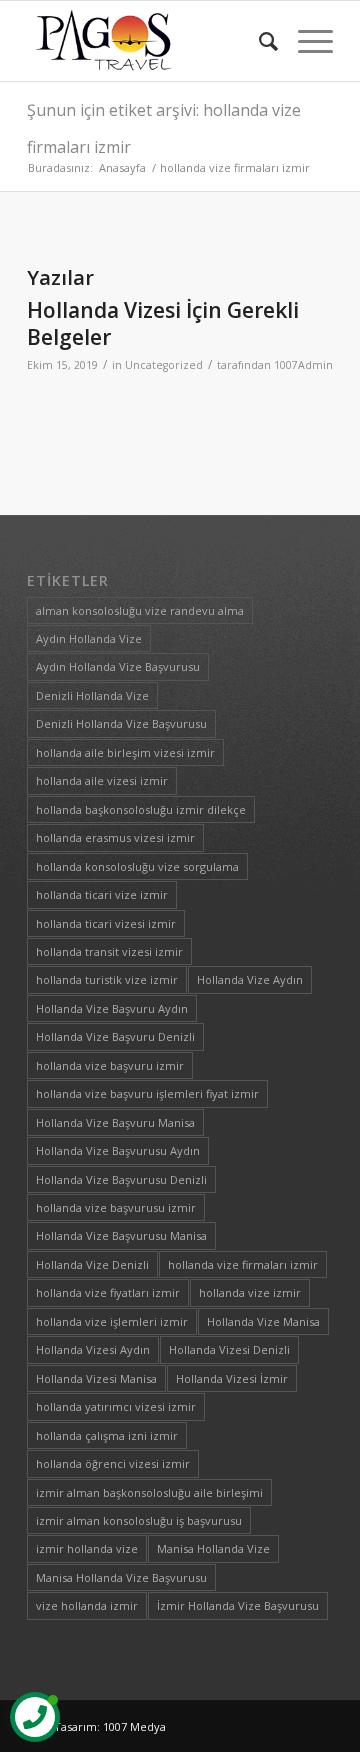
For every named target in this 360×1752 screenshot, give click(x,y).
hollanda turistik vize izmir (107, 979)
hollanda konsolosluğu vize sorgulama (137, 866)
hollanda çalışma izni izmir (107, 1435)
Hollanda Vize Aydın (250, 979)
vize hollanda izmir (87, 1605)
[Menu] (305, 41)
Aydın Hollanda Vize (89, 638)
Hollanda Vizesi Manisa (96, 1378)
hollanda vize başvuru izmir (110, 1065)
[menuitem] (258, 41)
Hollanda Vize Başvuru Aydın (112, 1008)
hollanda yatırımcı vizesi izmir (116, 1406)
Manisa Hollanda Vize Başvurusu (121, 1577)
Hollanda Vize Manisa (263, 1321)
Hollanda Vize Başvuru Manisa (115, 1122)
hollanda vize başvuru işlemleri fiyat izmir (147, 1093)
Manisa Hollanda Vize (213, 1548)
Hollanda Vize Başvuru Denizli (115, 1036)
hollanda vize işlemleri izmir (112, 1321)
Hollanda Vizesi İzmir (232, 1378)
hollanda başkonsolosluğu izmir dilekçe (141, 809)
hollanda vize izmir (250, 1292)
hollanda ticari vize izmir (102, 894)
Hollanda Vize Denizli (92, 1264)
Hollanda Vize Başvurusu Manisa (121, 1235)
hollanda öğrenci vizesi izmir (113, 1463)
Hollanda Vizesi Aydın (93, 1349)
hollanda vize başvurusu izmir (116, 1207)
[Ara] (258, 41)
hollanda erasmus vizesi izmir (115, 837)
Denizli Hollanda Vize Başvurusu (121, 723)
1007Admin (303, 365)
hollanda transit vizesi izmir (109, 951)
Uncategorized (164, 365)
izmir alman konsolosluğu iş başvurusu (139, 1520)
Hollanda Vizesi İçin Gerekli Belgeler (163, 323)
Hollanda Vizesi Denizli (229, 1349)
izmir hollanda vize (87, 1548)
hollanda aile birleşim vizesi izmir (125, 752)
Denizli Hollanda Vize (92, 695)
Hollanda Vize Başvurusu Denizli (121, 1179)
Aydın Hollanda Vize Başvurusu (118, 666)
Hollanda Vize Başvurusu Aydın (118, 1150)
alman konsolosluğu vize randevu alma (140, 610)
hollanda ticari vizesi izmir (106, 923)
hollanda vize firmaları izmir (243, 1264)
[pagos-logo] (149, 41)
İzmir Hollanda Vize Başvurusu (238, 1605)
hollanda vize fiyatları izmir (108, 1292)
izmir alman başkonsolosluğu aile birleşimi (149, 1492)
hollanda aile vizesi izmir (102, 780)
